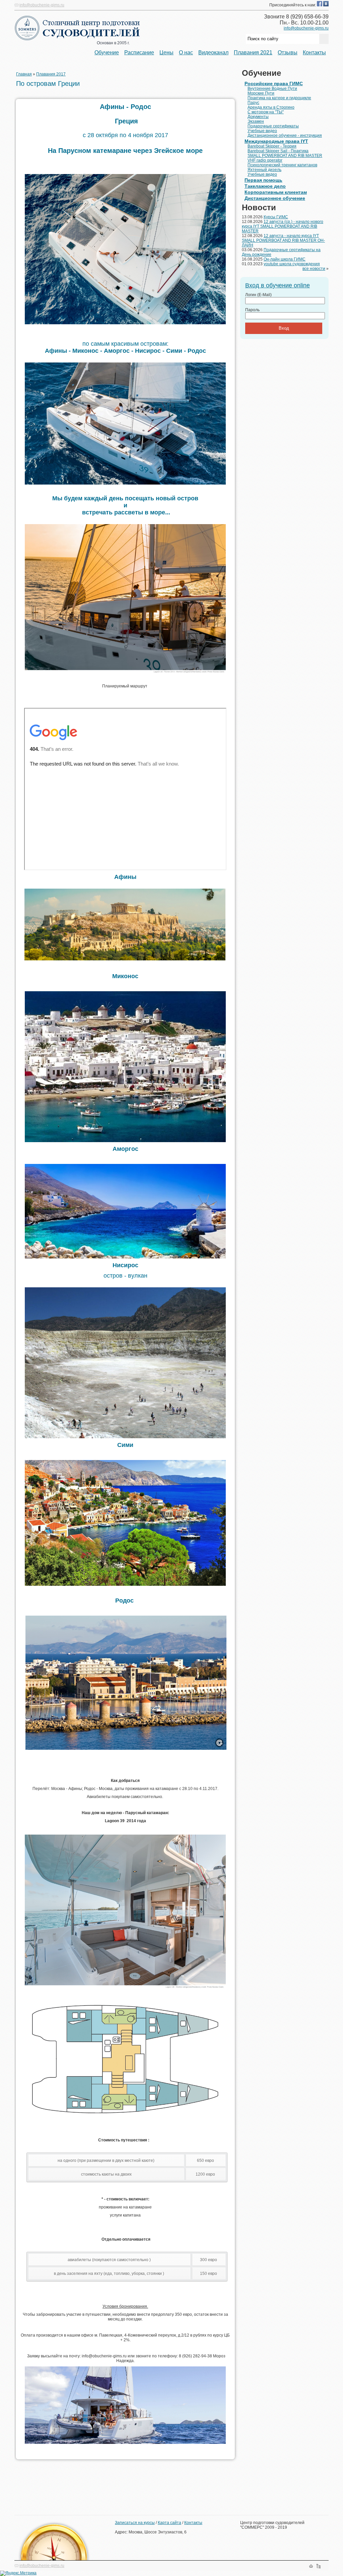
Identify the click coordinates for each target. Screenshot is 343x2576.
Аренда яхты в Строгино (271, 107)
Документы (258, 117)
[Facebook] (320, 5)
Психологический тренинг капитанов (282, 165)
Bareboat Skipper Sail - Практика (278, 151)
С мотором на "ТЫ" (266, 112)
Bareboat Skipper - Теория (272, 146)
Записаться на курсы (135, 2523)
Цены (166, 52)
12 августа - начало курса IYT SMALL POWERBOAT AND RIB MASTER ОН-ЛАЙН (283, 240)
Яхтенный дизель (264, 170)
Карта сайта (169, 2523)
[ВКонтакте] (326, 5)
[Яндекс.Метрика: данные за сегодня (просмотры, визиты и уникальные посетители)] (18, 2573)
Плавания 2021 (253, 52)
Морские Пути (261, 93)
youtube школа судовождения (292, 264)
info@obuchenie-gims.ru (42, 5)
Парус (253, 103)
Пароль (252, 310)
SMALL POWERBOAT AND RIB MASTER (285, 156)
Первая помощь (263, 180)
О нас (186, 52)
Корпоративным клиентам (276, 192)
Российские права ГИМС (274, 83)
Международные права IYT (276, 141)
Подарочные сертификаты (273, 126)
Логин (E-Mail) (258, 295)
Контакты (314, 52)
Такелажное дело (265, 186)
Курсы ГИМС (276, 217)
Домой (311, 2566)
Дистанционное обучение (275, 198)
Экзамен (256, 121)
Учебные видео (262, 131)
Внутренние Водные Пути (272, 89)
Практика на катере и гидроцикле (279, 98)
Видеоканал (213, 52)
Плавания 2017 (51, 74)
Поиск (326, 2566)
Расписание (139, 52)
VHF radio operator (265, 160)
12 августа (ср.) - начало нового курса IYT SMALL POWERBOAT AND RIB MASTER (283, 226)
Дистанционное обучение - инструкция (285, 135)
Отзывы (288, 52)
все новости (314, 269)
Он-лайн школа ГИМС (285, 259)
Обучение (107, 52)
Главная (24, 74)
